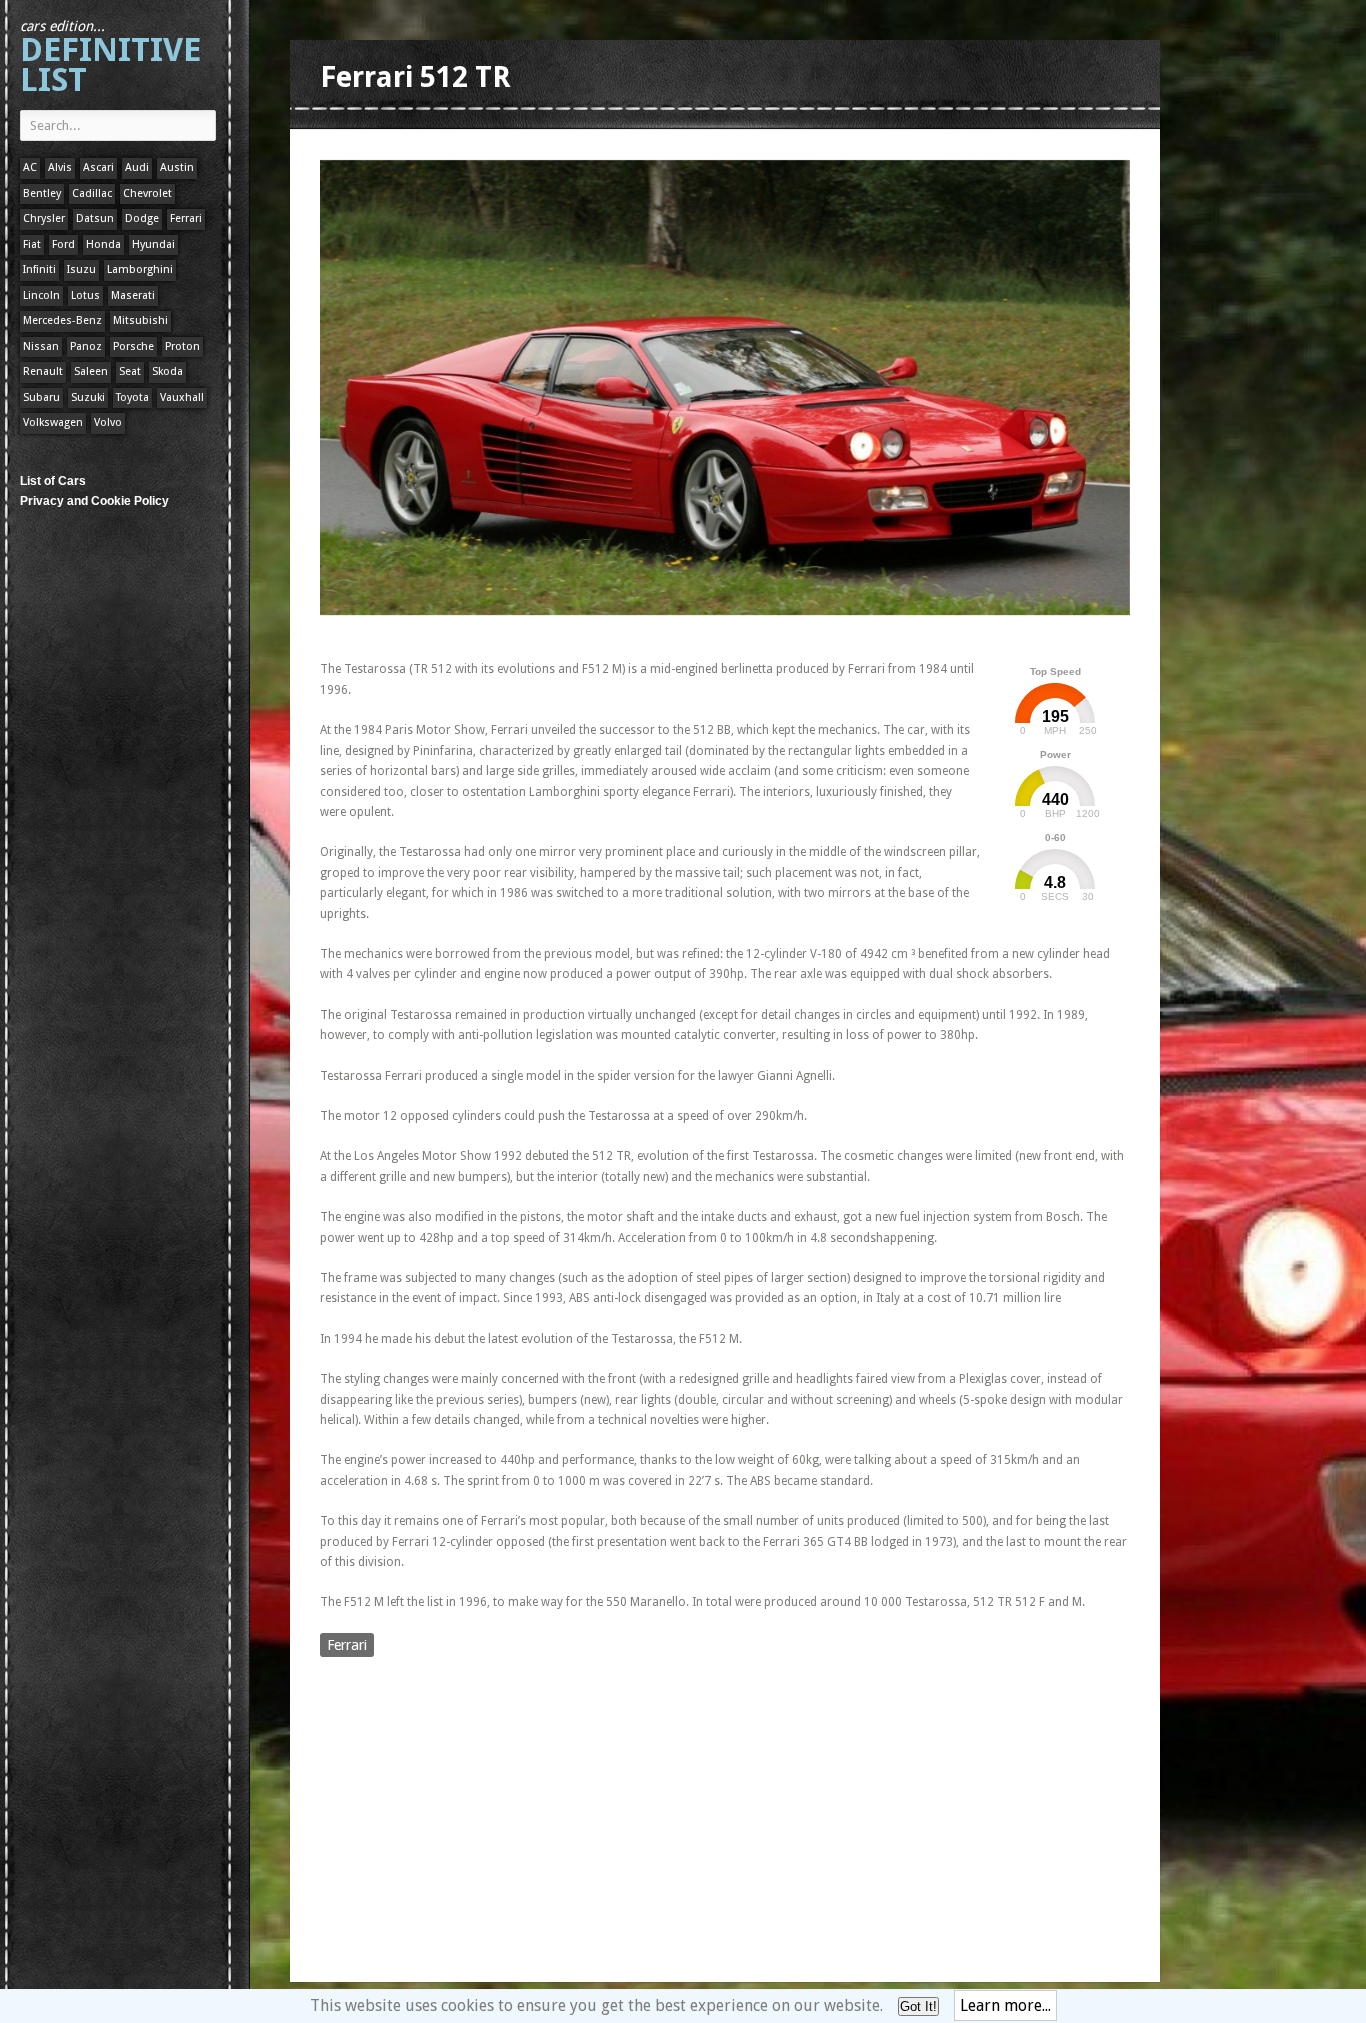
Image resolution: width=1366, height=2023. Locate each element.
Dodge (142, 218)
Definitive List (110, 58)
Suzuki (88, 397)
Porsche (133, 346)
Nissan (41, 346)
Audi (137, 167)
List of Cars (53, 481)
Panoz (86, 346)
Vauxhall (182, 397)
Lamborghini (140, 269)
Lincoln (41, 295)
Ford (63, 244)
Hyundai (153, 244)
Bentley (42, 193)
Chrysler (44, 218)
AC (30, 167)
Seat (130, 371)
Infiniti (39, 269)
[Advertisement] (684, 633)
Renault (43, 371)
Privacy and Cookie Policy (94, 501)
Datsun (95, 218)
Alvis (60, 167)
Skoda (167, 371)
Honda (103, 244)
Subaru (41, 397)
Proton (182, 346)
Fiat (32, 244)
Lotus (85, 295)
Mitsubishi (140, 320)
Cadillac (92, 193)
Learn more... (1005, 2005)
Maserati (133, 295)
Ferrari (186, 218)
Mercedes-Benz (62, 320)
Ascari (98, 167)
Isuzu (81, 269)
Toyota (132, 397)
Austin (177, 167)
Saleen (91, 371)
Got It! (918, 2006)
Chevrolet (147, 193)
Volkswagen (53, 422)
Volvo (108, 422)
